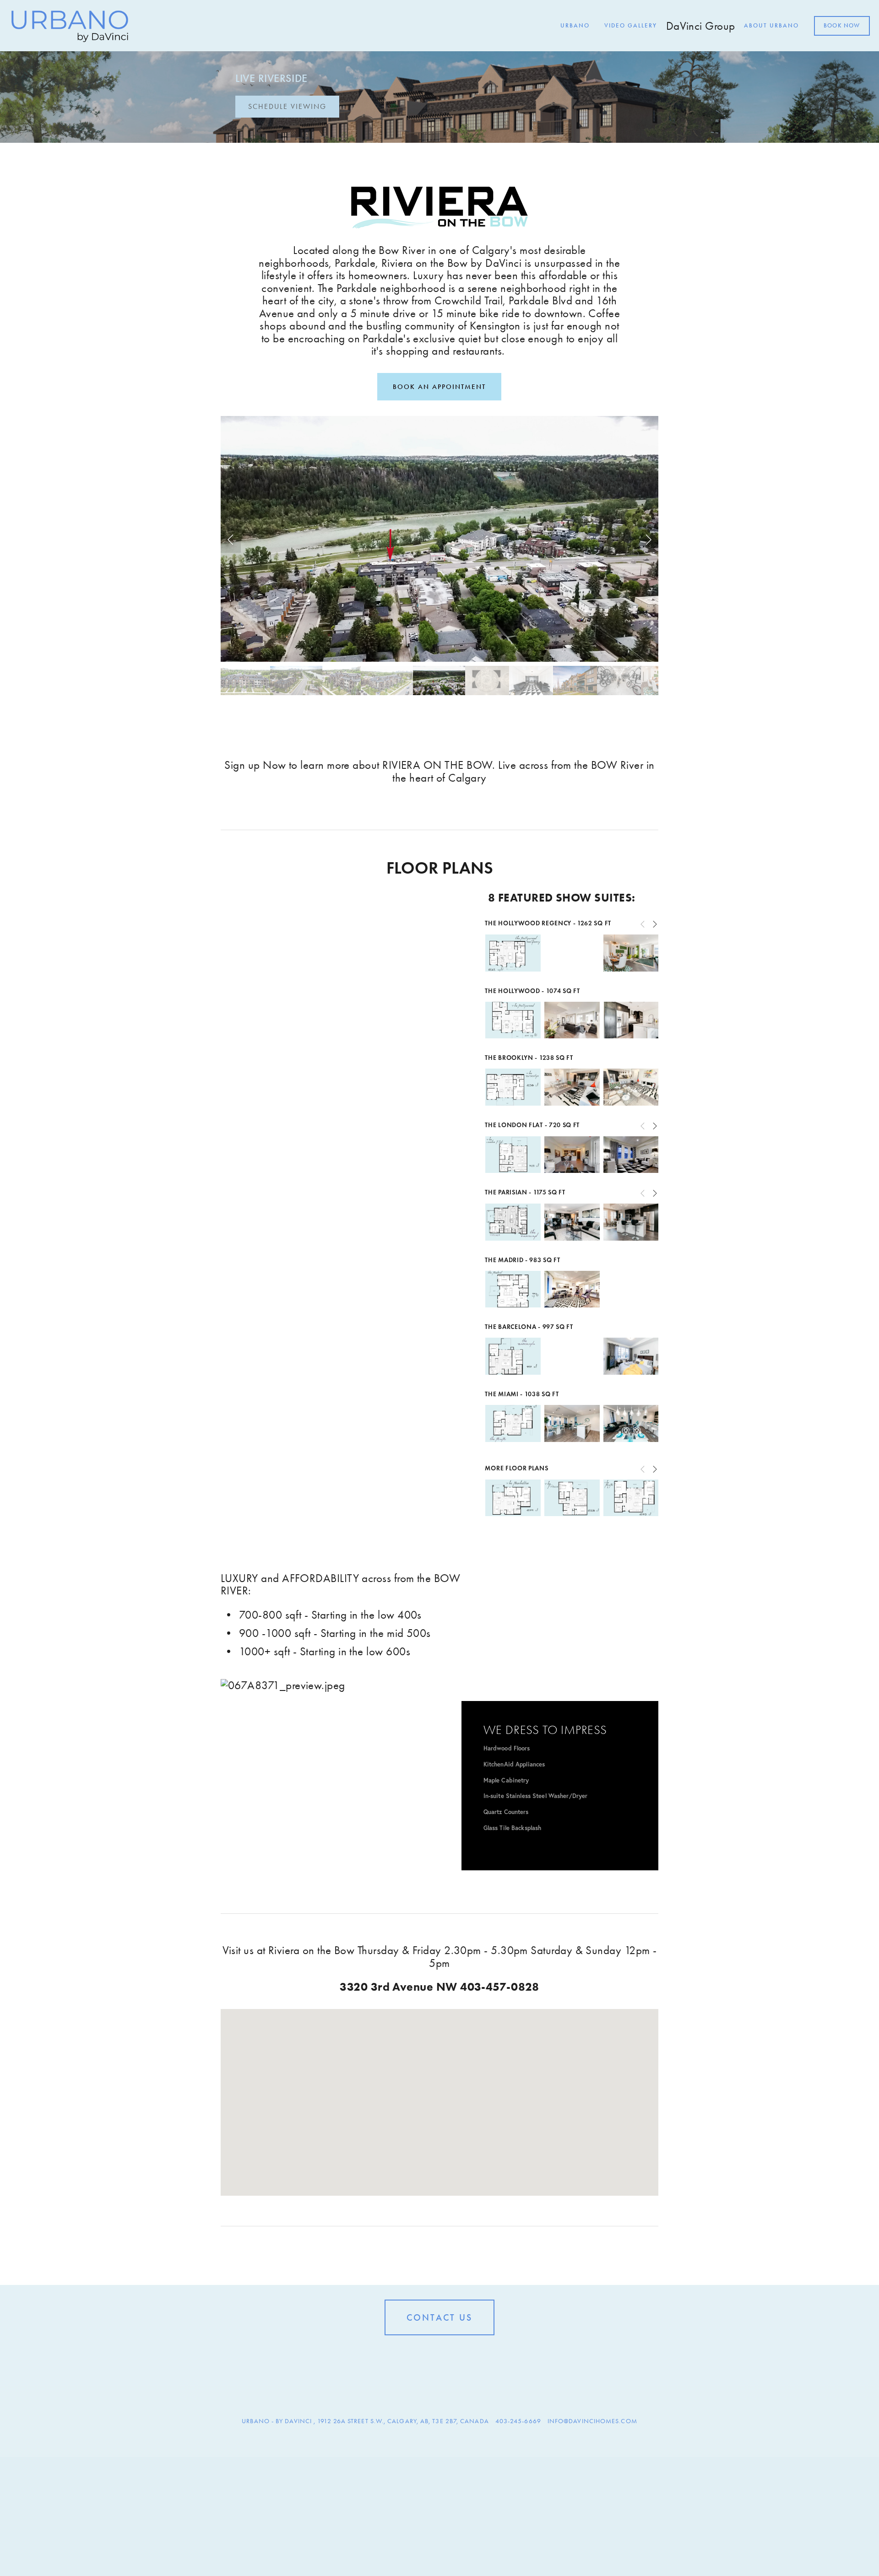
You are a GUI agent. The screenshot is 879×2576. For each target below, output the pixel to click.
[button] (231, 539)
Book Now (842, 26)
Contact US (439, 2317)
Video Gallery (631, 26)
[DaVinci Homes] (439, 2356)
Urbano (575, 26)
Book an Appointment (439, 387)
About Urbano (771, 26)
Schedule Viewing (287, 106)
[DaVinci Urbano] (425, 2356)
